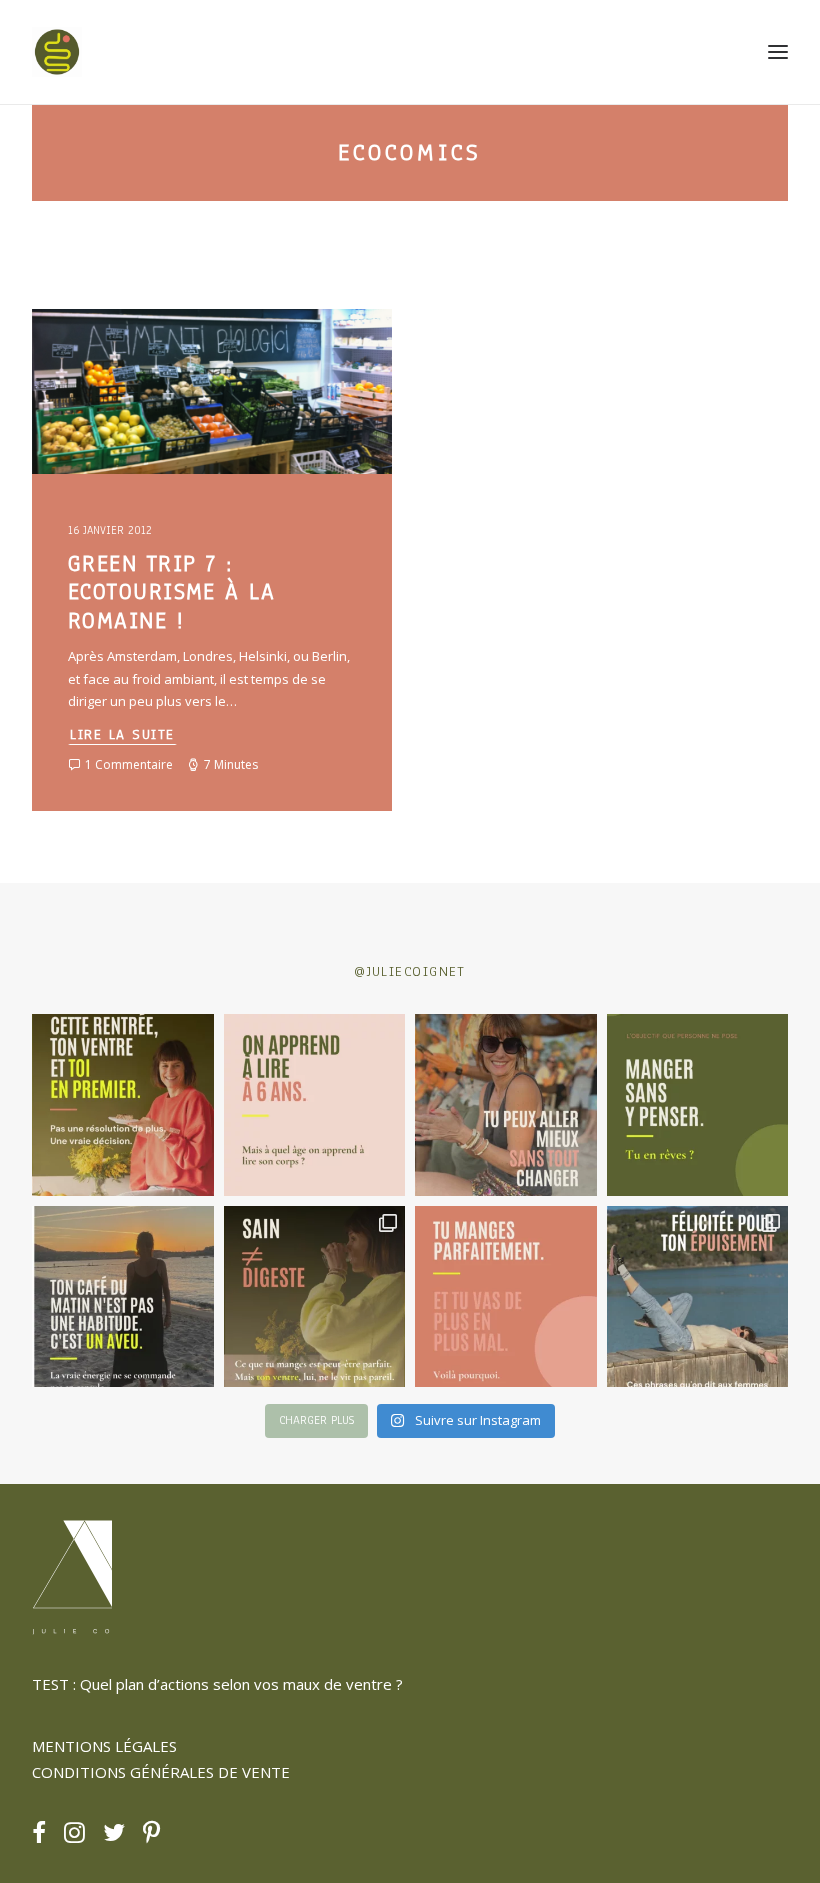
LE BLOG (255, 357)
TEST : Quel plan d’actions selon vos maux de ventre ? (217, 1684)
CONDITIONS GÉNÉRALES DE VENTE (161, 1772)
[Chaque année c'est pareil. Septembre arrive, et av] (123, 1105)
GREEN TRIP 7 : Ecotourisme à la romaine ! (171, 592)
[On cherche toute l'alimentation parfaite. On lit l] (698, 1105)
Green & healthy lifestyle (146, 357)
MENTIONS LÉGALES (104, 1746)
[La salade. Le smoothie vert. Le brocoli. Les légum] (315, 1297)
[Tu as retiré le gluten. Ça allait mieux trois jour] (506, 1297)
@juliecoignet (410, 971)
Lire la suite (122, 734)
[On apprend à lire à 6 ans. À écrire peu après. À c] (315, 1105)
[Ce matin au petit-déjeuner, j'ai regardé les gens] (123, 1297)
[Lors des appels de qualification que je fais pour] (506, 1105)
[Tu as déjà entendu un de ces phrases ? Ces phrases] (698, 1297)
